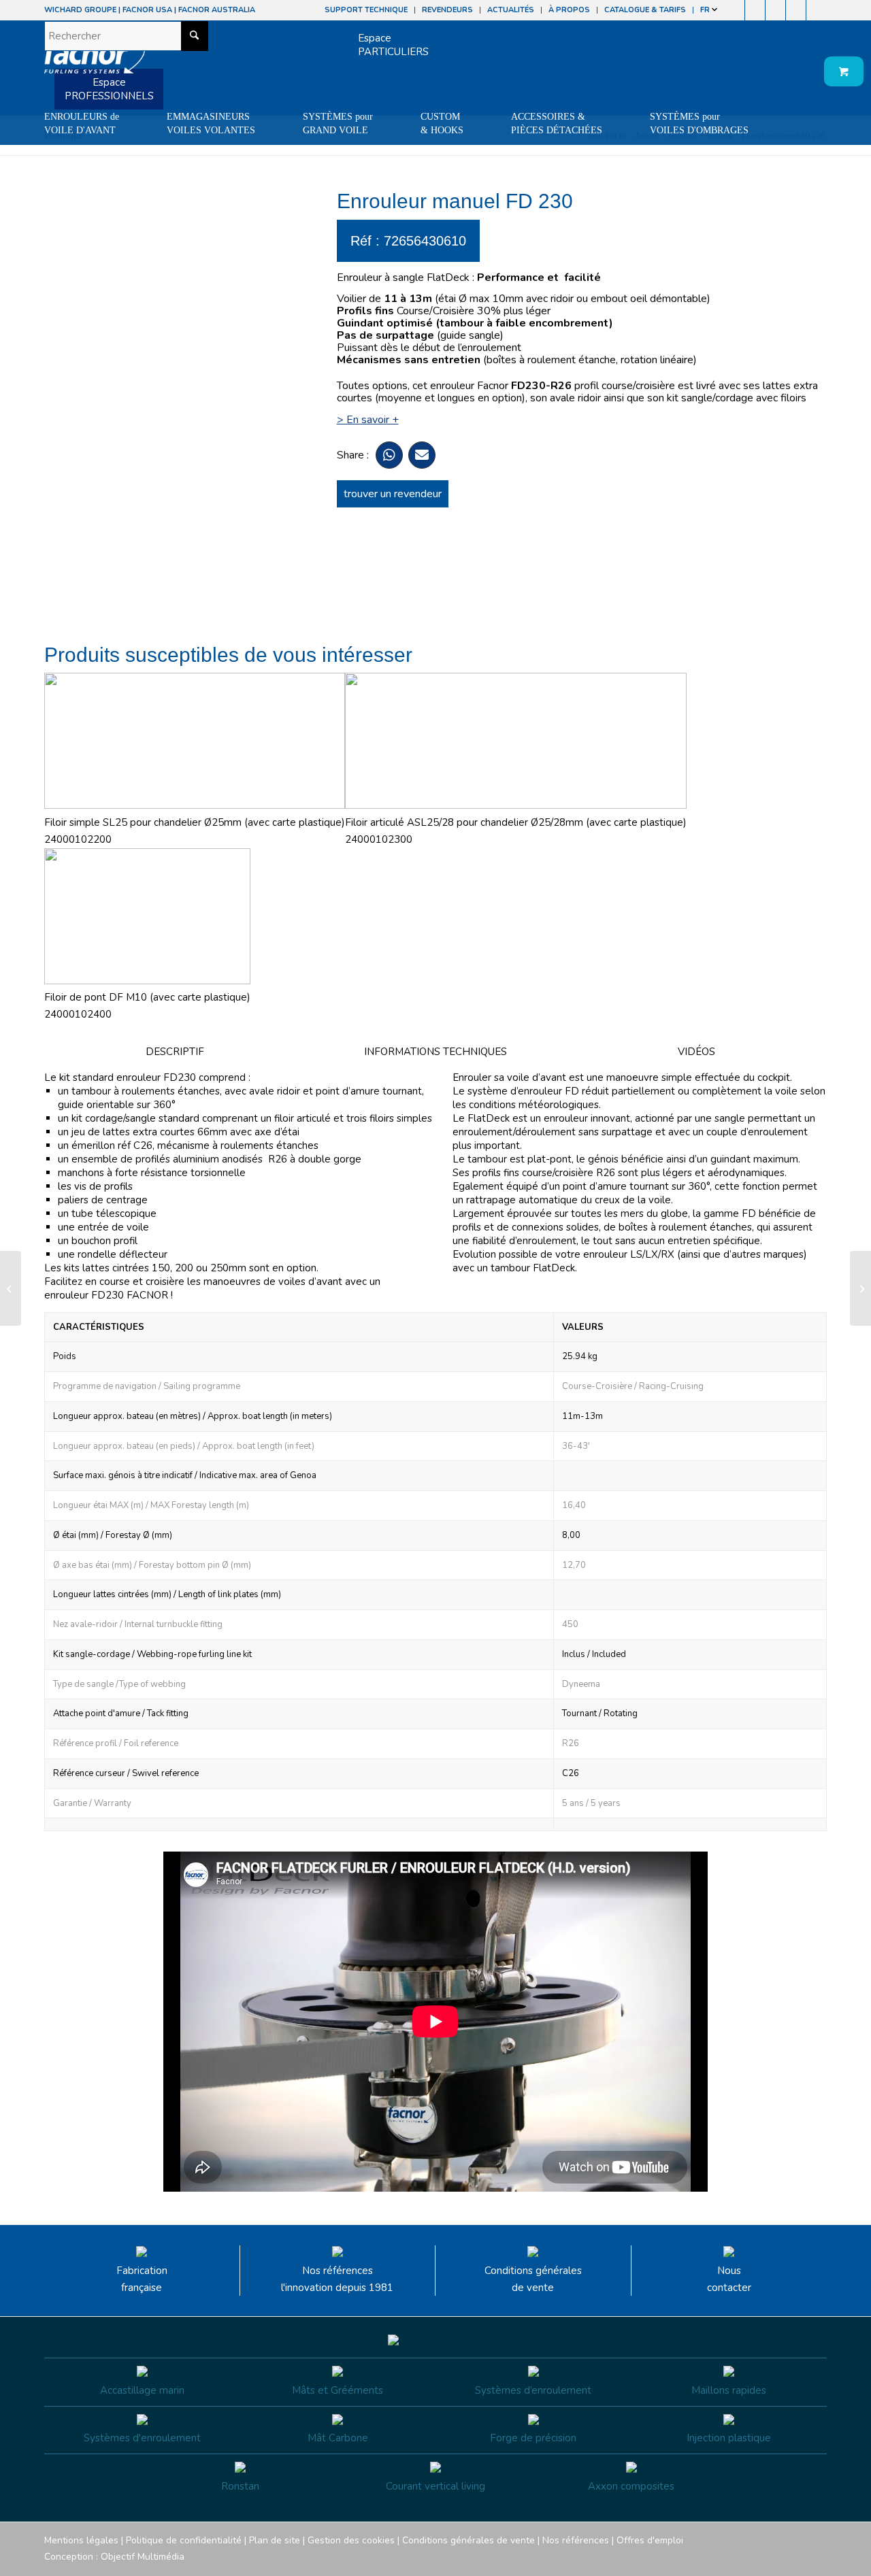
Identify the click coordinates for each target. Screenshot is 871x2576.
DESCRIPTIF (175, 1052)
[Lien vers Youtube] (775, 10)
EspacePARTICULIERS (393, 45)
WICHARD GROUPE (80, 10)
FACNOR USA (147, 10)
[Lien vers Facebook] (735, 10)
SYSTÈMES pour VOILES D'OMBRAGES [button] (699, 123)
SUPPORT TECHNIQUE (366, 10)
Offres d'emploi (650, 2540)
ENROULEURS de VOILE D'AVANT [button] (82, 123)
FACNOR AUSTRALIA (217, 10)
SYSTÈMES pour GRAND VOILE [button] (338, 123)
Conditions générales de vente (533, 2279)
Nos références (576, 2540)
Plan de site (275, 2540)
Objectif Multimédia (143, 2557)
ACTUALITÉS (511, 10)
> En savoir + (368, 420)
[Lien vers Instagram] (755, 10)
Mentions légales (81, 2540)
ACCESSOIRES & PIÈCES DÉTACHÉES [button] (557, 123)
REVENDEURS (447, 10)
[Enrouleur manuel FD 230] (11, 1288)
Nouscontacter (729, 2279)
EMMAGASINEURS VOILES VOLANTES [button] (211, 123)
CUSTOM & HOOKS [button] (442, 123)
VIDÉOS (696, 1052)
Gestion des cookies (351, 2540)
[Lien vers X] (796, 10)
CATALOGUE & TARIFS (645, 10)
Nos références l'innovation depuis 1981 (337, 2279)
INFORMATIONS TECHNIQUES (435, 1052)
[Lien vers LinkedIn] (817, 10)
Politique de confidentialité (184, 2540)
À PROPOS (569, 10)
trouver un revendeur (393, 494)
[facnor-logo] (95, 61)
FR (706, 10)
